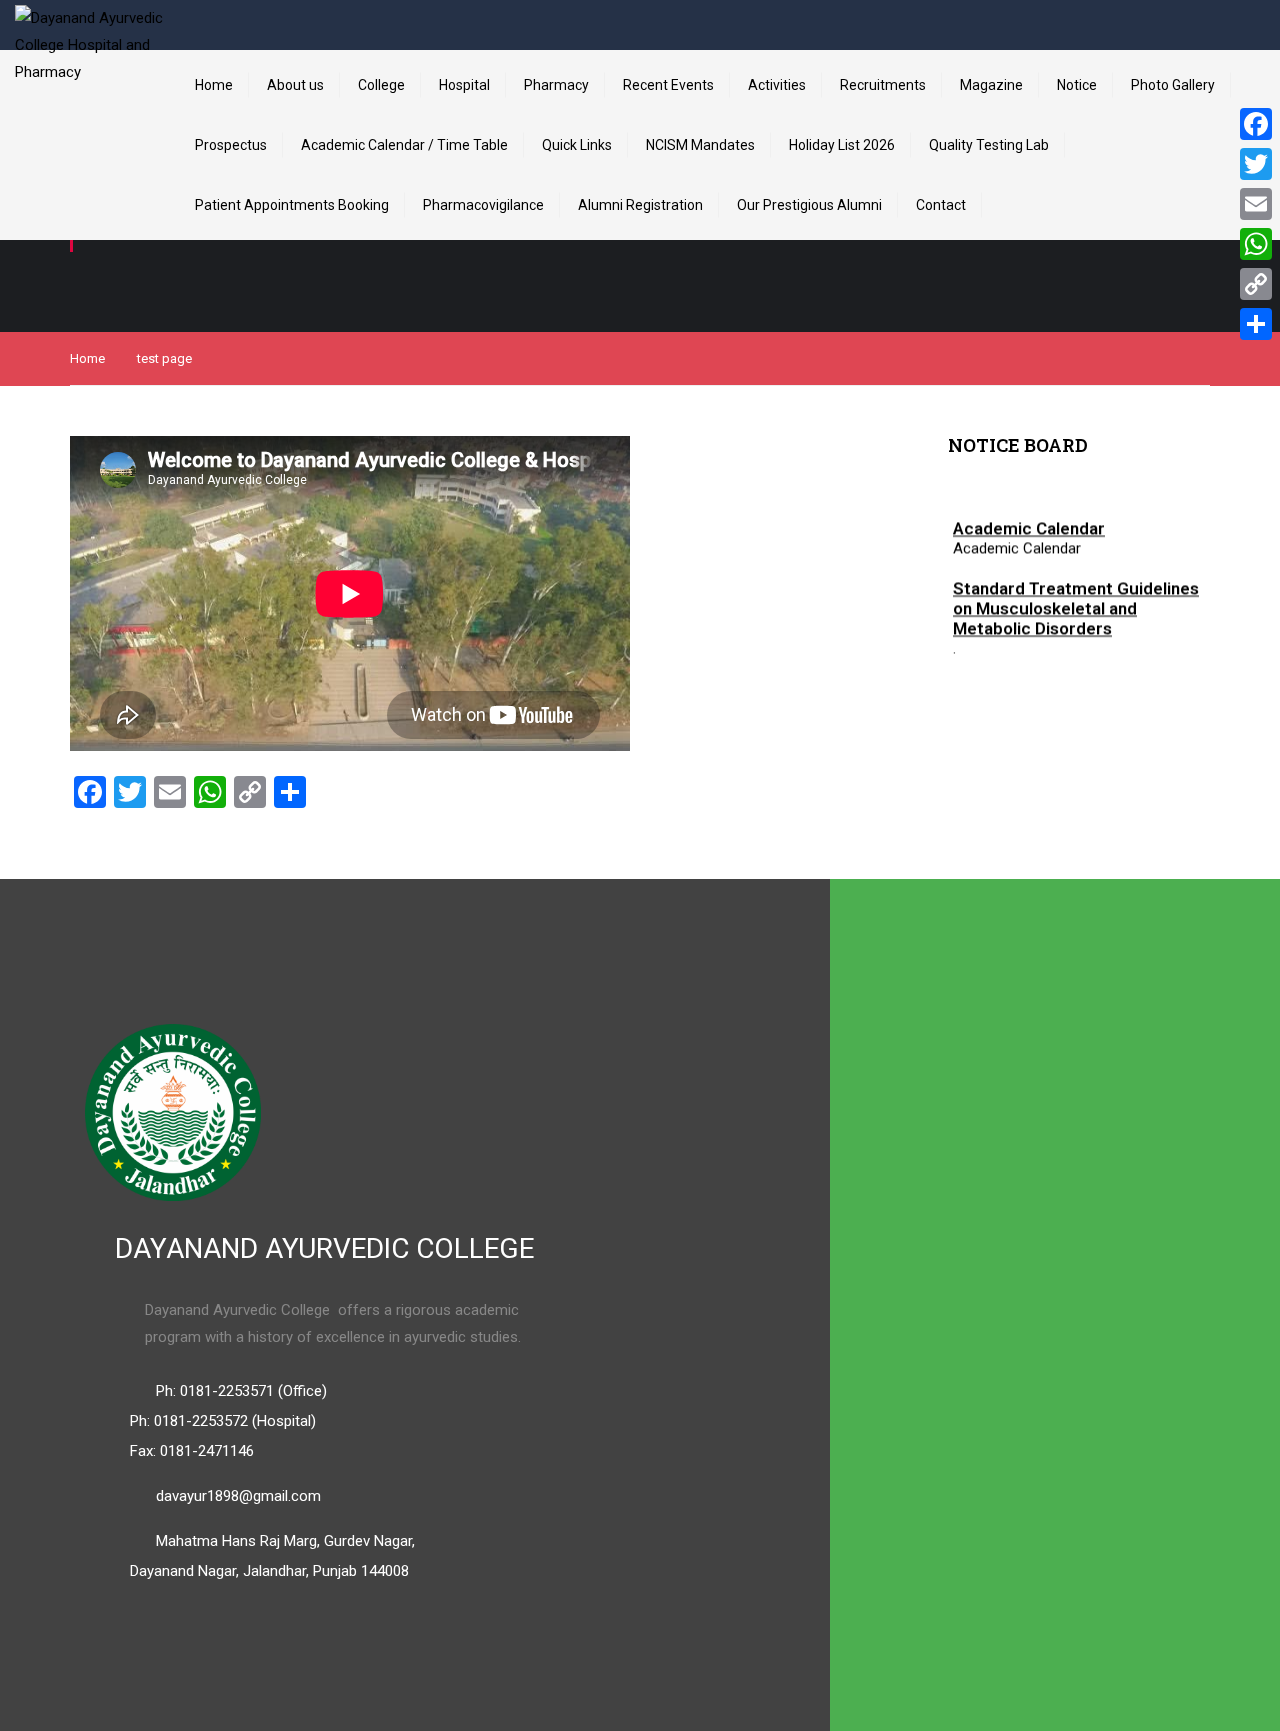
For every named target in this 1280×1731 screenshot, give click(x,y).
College (381, 85)
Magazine (991, 85)
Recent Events (668, 85)
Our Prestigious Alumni (809, 205)
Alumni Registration (640, 205)
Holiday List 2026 (842, 145)
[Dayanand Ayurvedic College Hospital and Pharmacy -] (90, 80)
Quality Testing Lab (989, 145)
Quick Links (577, 145)
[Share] (1256, 324)
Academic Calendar (1029, 524)
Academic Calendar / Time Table (404, 145)
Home (214, 85)
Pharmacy (556, 85)
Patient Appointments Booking (292, 205)
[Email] (1256, 204)
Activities (777, 85)
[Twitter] (1256, 164)
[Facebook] (1256, 124)
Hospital (464, 85)
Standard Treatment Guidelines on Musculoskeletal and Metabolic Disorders (1076, 604)
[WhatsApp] (1256, 244)
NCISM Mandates (700, 145)
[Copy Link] (1256, 284)
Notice (1077, 85)
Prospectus (231, 145)
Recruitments (883, 85)
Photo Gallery (1173, 85)
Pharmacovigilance (483, 205)
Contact (941, 205)
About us (295, 85)
